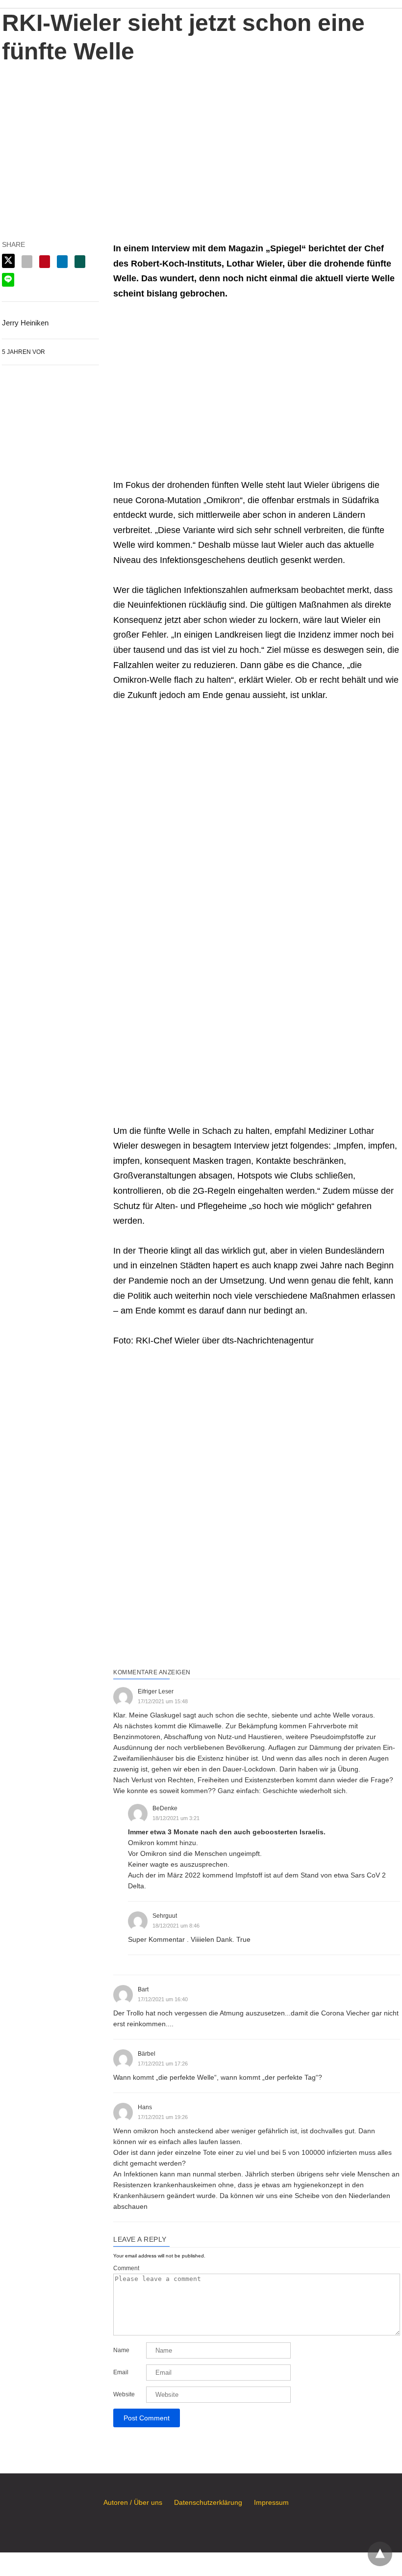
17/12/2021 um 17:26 (163, 2064)
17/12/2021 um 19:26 (163, 2117)
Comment (126, 2268)
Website (124, 2394)
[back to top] (380, 2554)
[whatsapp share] (80, 262)
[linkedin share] (62, 262)
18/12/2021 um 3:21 (176, 1818)
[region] (201, 139)
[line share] (8, 280)
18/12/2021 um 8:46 (176, 1926)
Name (121, 2350)
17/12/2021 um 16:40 (163, 1999)
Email (121, 2372)
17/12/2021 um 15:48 (163, 1701)
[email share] (27, 262)
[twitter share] (8, 261)
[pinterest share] (45, 262)
